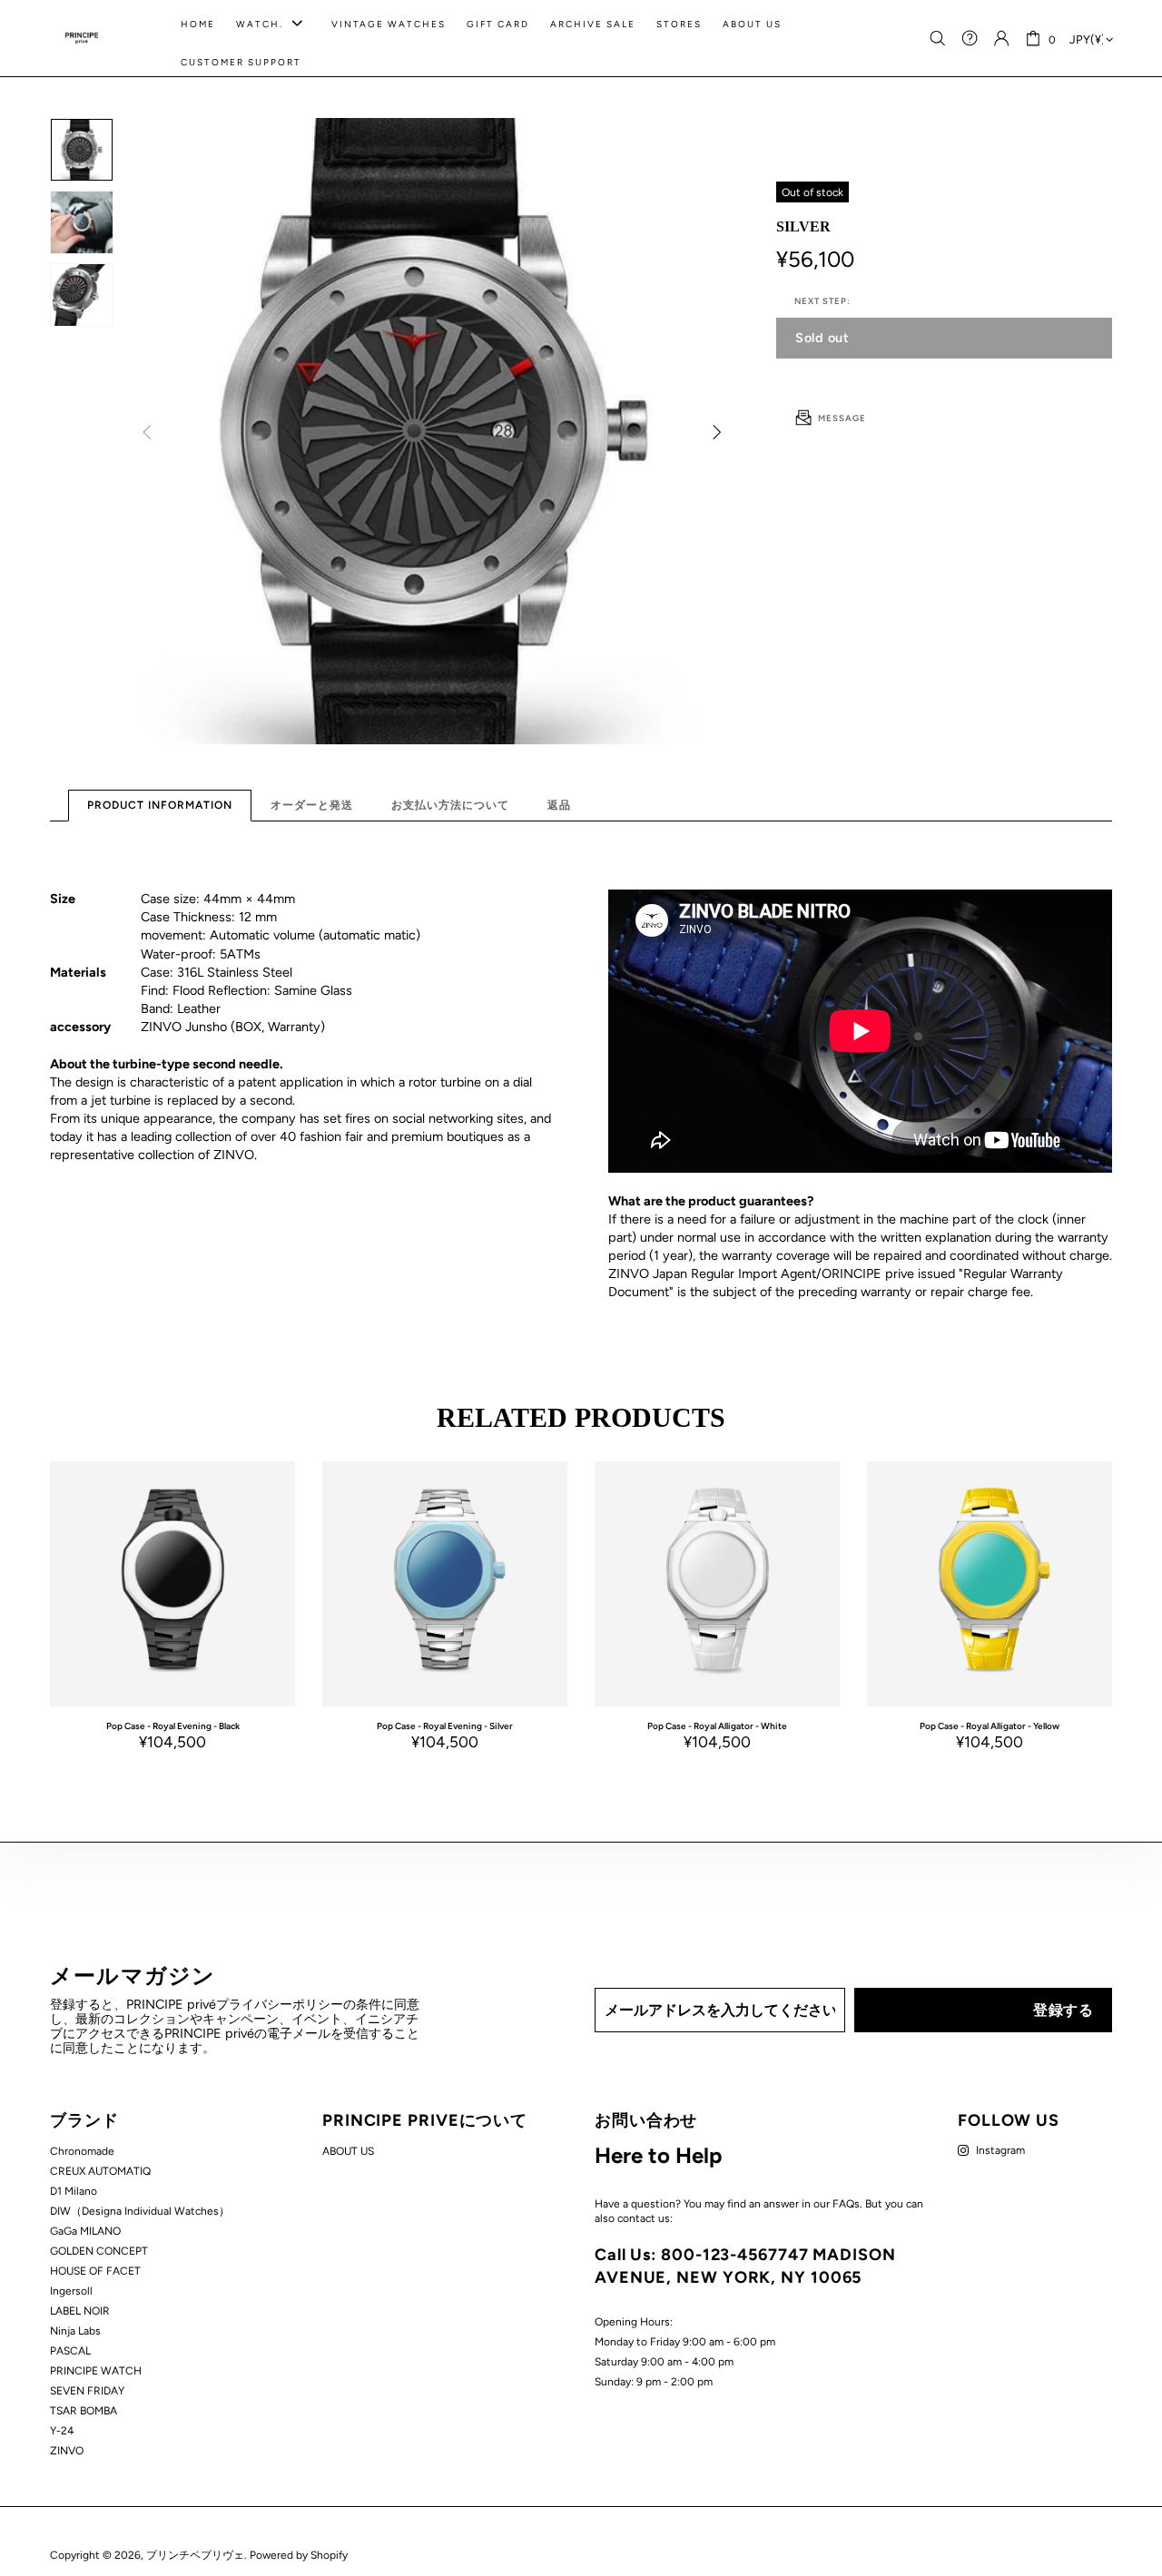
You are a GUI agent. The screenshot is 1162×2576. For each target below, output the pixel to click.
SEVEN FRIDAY (87, 2391)
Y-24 (62, 2431)
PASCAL (70, 2351)
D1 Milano (74, 2191)
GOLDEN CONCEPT (99, 2251)
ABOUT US (348, 2151)
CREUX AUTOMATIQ (100, 2171)
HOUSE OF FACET (95, 2271)
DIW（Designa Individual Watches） (140, 2211)
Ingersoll (71, 2291)
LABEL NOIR (80, 2311)
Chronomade (82, 2151)
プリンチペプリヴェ (82, 38)
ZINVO (67, 2451)
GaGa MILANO (85, 2231)
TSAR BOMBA (84, 2411)
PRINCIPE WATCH (96, 2371)
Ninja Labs (75, 2331)
